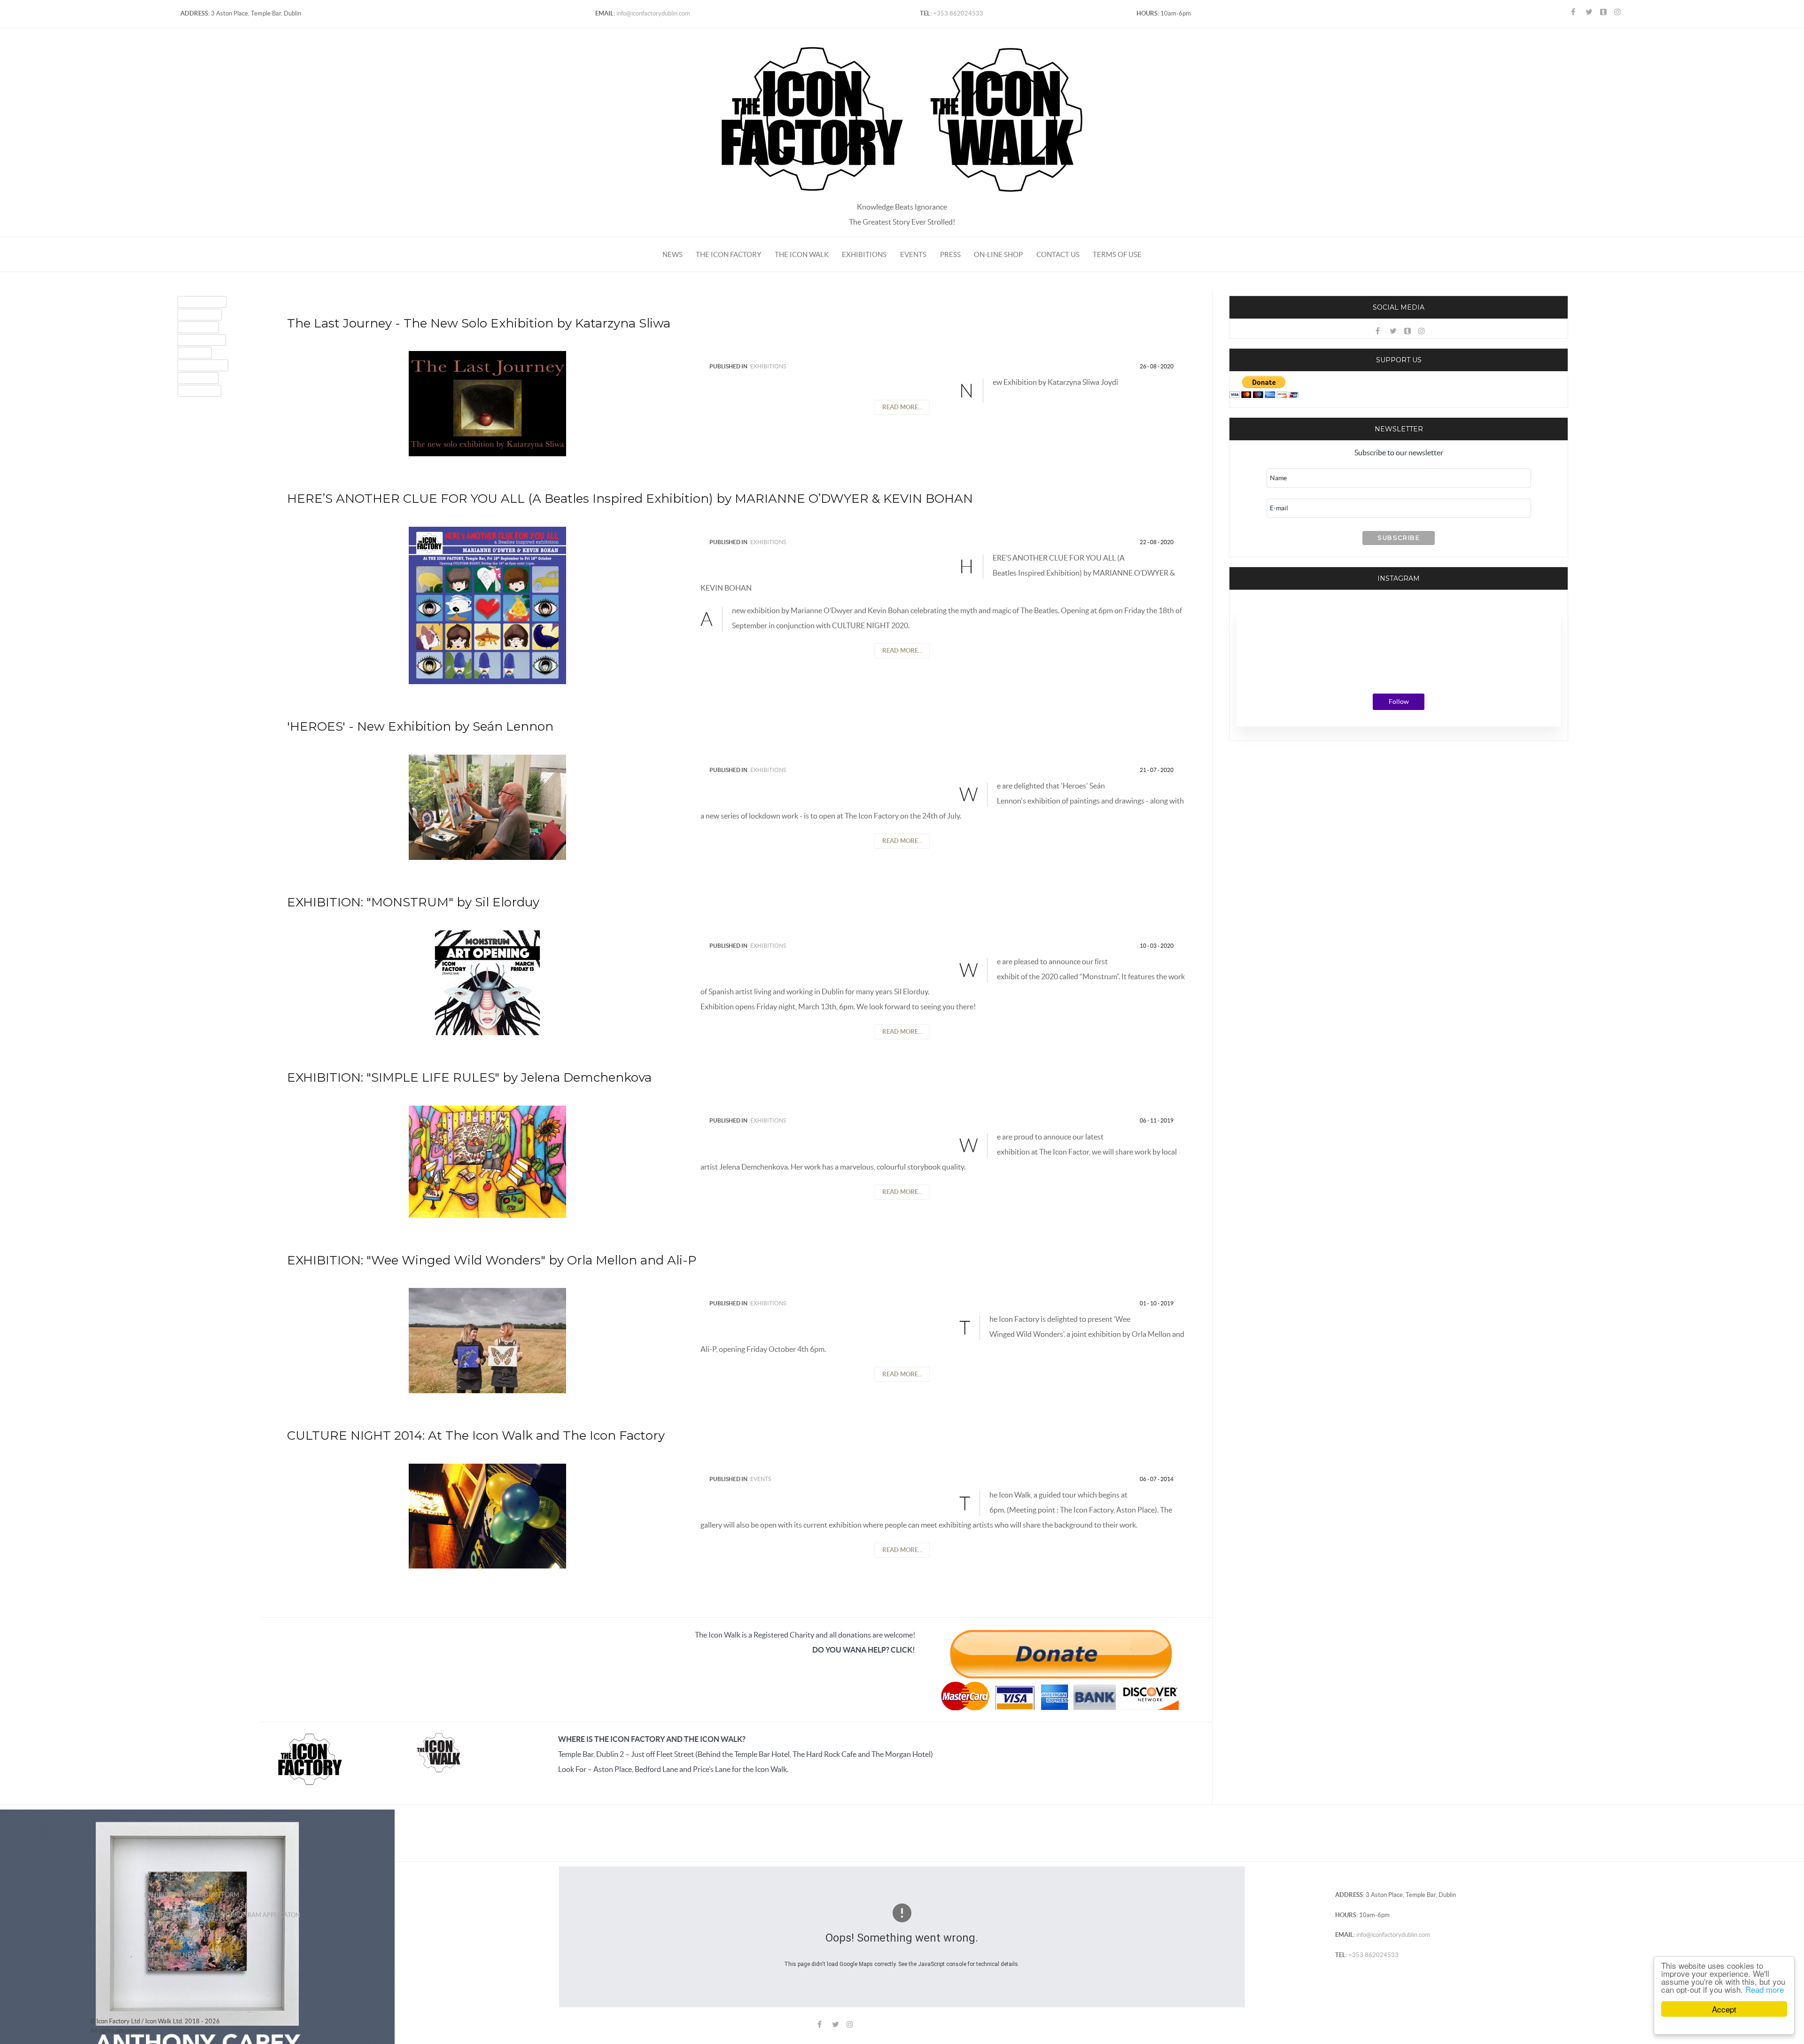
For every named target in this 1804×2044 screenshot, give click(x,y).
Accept (1724, 2009)
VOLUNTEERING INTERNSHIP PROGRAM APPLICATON (222, 1915)
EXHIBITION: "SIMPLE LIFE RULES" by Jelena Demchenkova (469, 1077)
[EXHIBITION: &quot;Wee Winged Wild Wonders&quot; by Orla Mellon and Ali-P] (487, 1340)
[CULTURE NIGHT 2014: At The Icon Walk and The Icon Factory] (487, 1515)
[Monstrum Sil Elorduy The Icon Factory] (487, 982)
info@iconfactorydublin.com (653, 13)
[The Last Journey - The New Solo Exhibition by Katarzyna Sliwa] (487, 403)
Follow (1399, 702)
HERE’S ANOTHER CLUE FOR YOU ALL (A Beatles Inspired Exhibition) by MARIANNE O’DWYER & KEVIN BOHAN (630, 499)
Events (761, 1479)
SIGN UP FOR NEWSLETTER (183, 1955)
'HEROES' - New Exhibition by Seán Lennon (420, 726)
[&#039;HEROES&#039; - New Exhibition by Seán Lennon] (487, 806)
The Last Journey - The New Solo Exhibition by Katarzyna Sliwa (479, 323)
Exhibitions (768, 366)
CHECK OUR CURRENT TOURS (187, 1935)
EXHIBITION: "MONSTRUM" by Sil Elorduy (413, 902)
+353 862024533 (957, 13)
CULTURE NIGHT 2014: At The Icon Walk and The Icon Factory (476, 1435)
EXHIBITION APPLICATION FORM (192, 1895)
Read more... (902, 407)
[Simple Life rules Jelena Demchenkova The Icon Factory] (487, 1161)
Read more (1765, 1989)
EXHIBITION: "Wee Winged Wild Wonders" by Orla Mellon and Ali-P (492, 1260)
